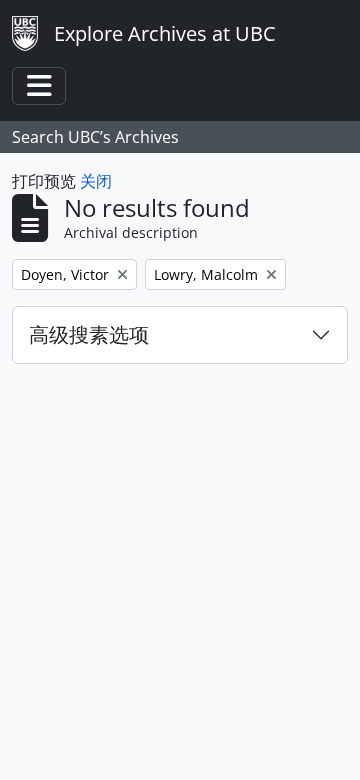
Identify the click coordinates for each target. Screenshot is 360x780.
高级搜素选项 (89, 334)
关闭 (96, 181)
